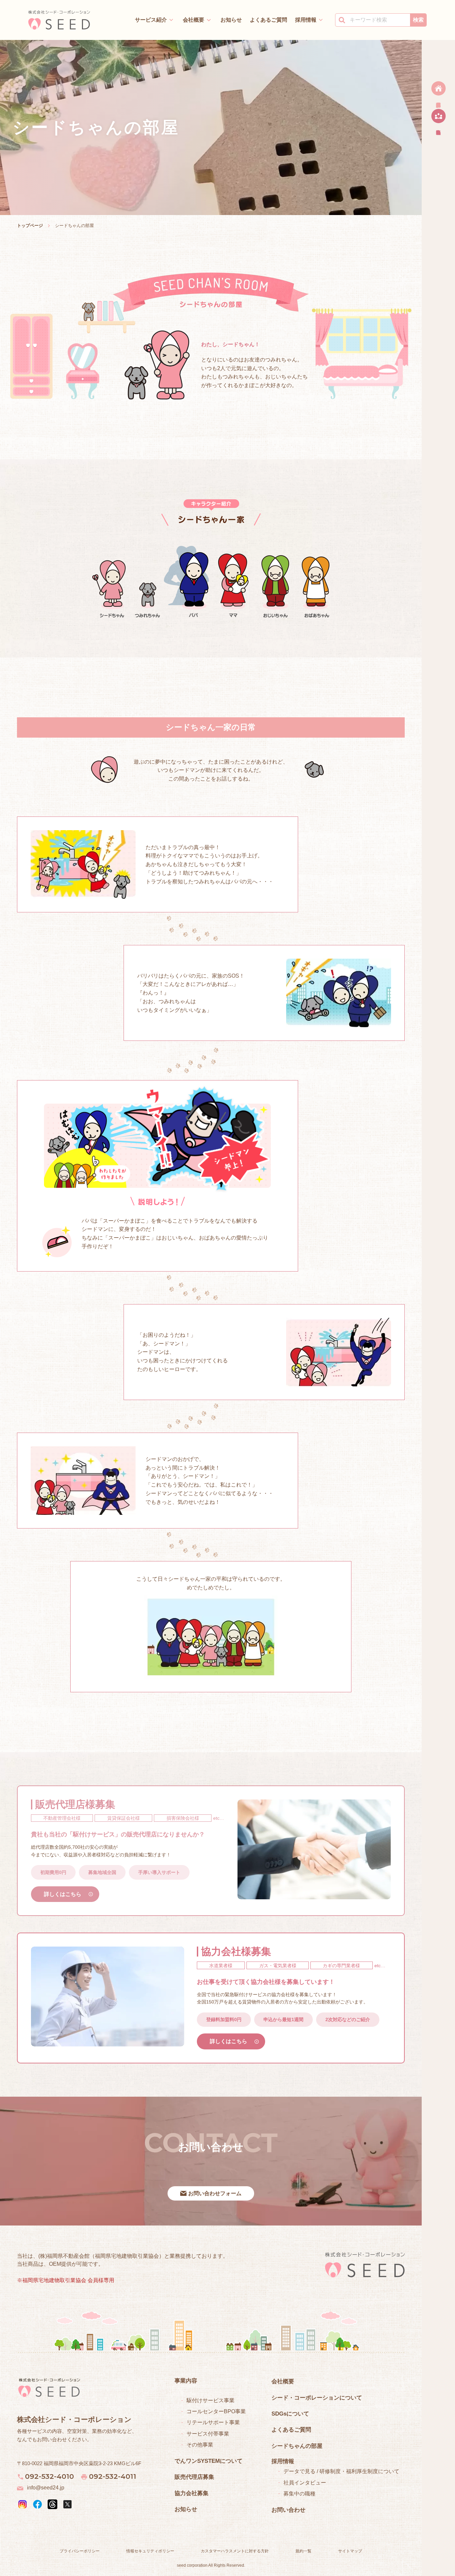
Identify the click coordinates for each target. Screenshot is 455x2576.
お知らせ (231, 20)
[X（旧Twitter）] (67, 2504)
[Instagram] (22, 2504)
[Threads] (52, 2504)
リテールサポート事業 (213, 2422)
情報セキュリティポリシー (150, 2551)
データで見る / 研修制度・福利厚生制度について (341, 2471)
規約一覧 (303, 2551)
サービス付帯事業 (208, 2434)
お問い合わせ (288, 2510)
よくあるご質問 (268, 20)
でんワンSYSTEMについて (209, 2461)
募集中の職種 (299, 2494)
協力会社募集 (192, 2493)
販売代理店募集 (194, 2477)
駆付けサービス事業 (211, 2400)
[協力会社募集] (438, 118)
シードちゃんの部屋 (297, 2446)
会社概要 (194, 20)
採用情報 (306, 20)
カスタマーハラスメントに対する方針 (235, 2551)
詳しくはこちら (63, 1894)
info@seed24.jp (46, 2488)
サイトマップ (350, 2551)
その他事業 (200, 2445)
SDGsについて (290, 2414)
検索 (418, 20)
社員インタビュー (305, 2483)
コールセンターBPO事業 (216, 2411)
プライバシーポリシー (80, 2551)
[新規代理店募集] (438, 90)
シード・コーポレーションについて (317, 2398)
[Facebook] (37, 2504)
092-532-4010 (49, 2476)
